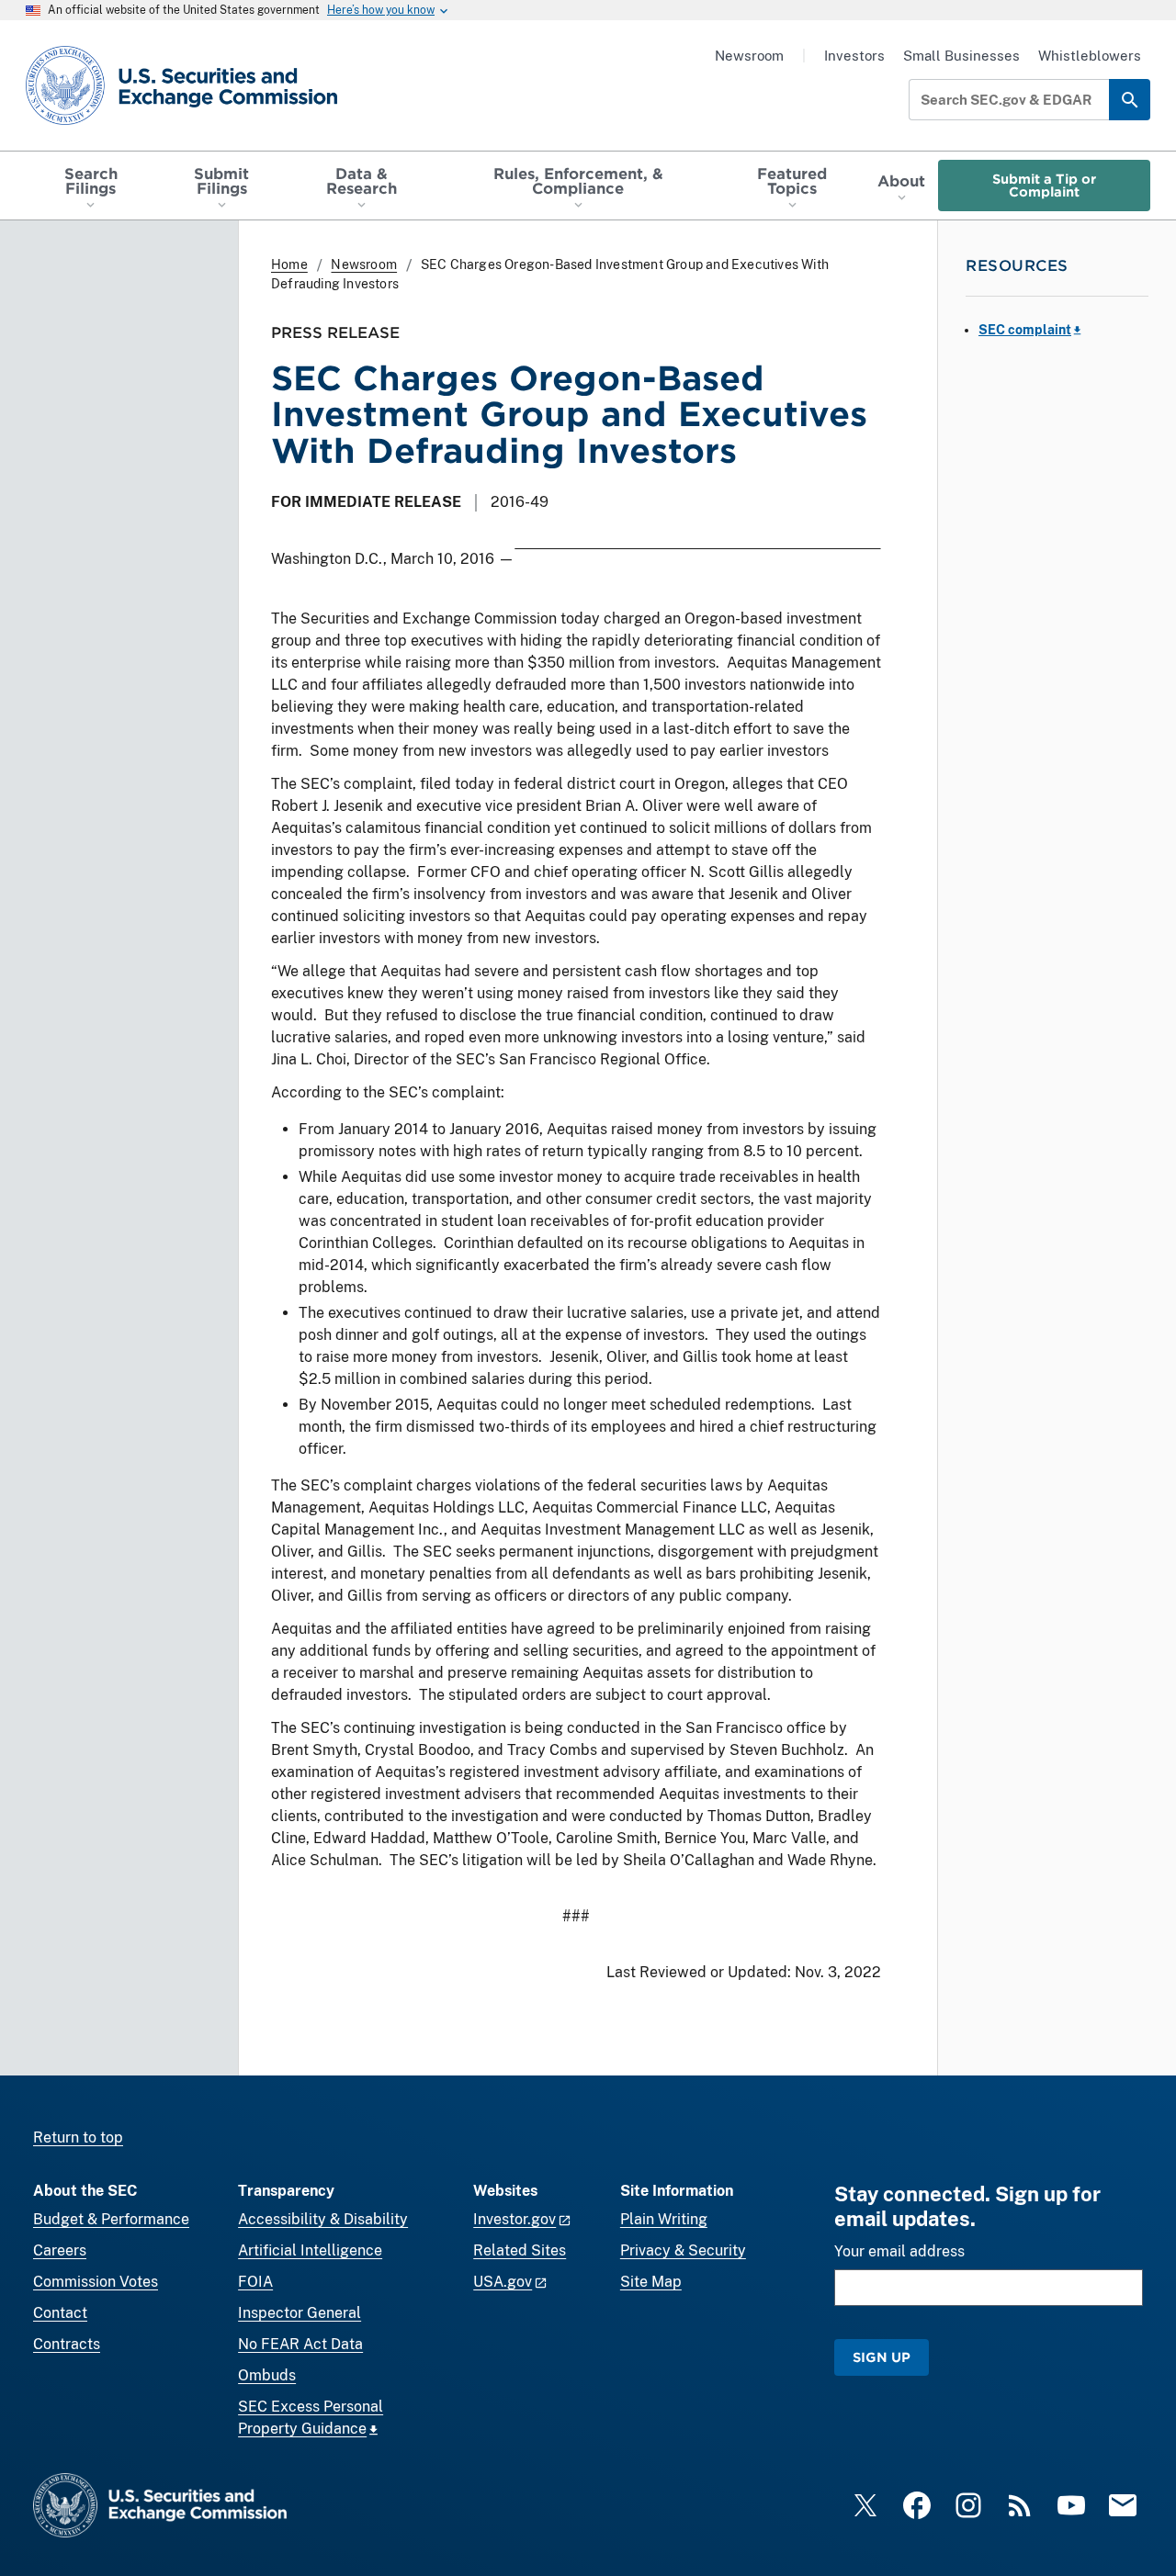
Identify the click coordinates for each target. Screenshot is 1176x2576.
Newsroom (749, 56)
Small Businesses (961, 56)
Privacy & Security (683, 2250)
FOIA (255, 2282)
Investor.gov (514, 2219)
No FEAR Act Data (300, 2344)
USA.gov (503, 2282)
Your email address (899, 2251)
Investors (854, 56)
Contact (60, 2313)
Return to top (78, 2137)
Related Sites (520, 2250)
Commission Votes (96, 2282)
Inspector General (300, 2313)
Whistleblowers (1090, 56)
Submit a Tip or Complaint (1044, 185)
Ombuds (267, 2375)
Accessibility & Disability (323, 2219)
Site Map (651, 2282)
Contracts (67, 2344)
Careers (60, 2250)
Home (289, 264)
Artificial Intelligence (310, 2250)
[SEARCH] (1130, 100)
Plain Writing (664, 2219)
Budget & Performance (111, 2219)
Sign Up (882, 2357)
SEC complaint (1025, 330)
